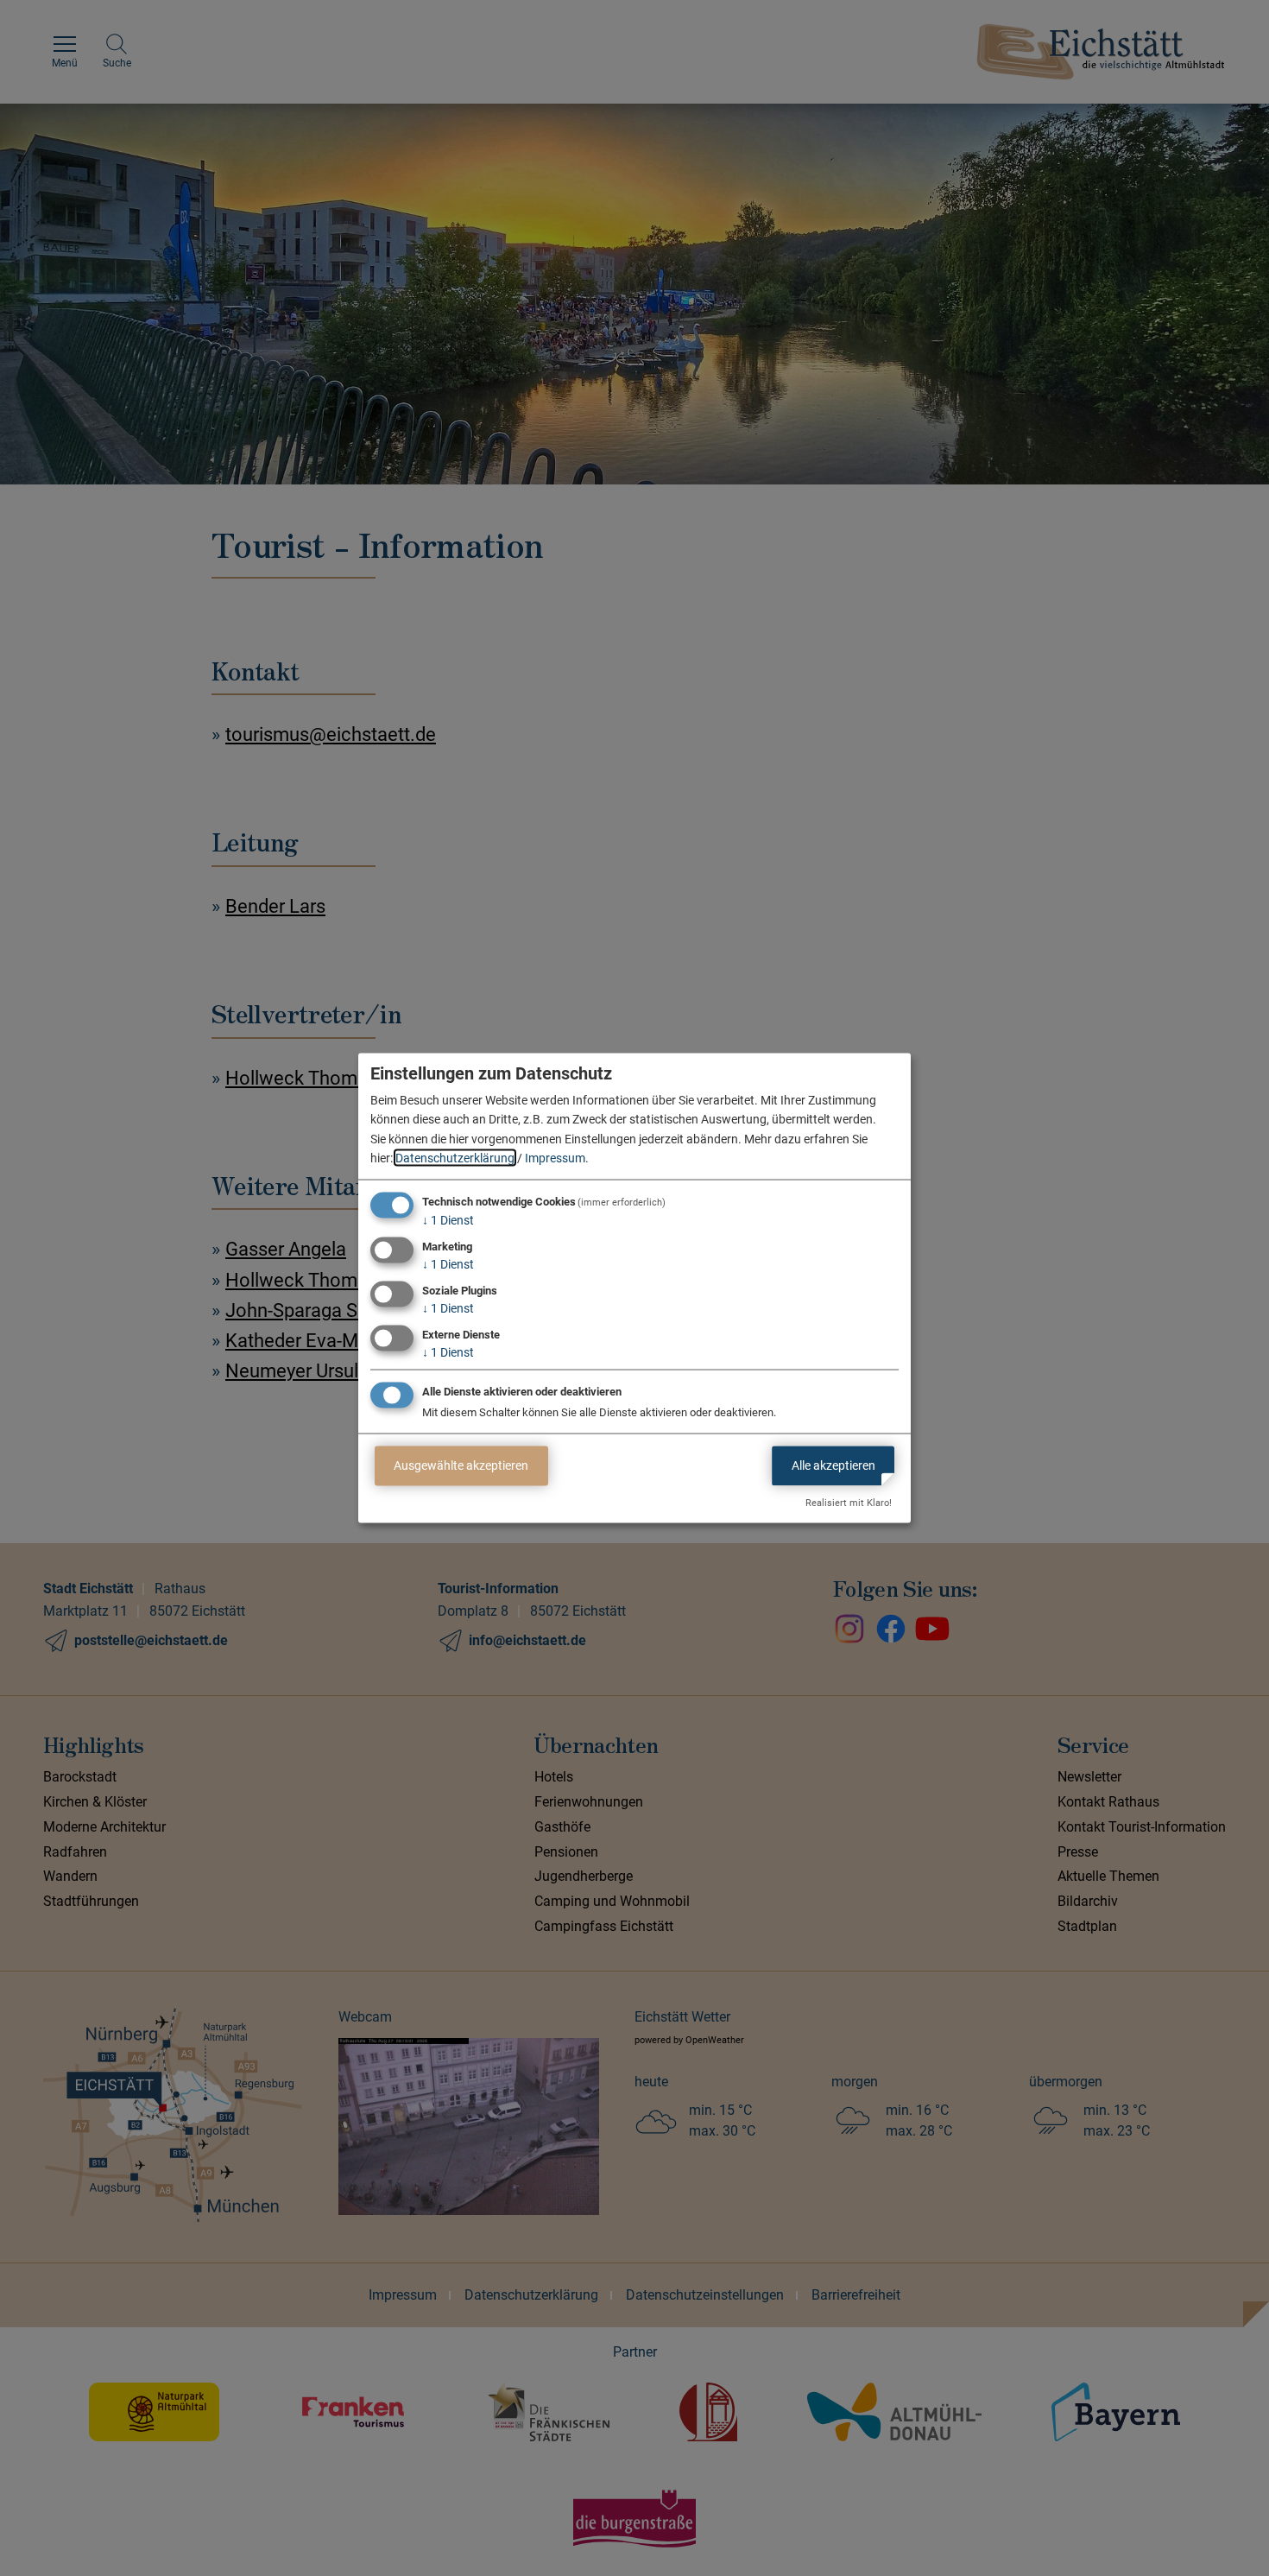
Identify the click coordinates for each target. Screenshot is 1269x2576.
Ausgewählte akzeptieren (461, 1465)
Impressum (555, 1158)
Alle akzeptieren (833, 1465)
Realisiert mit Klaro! (849, 1503)
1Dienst (448, 1220)
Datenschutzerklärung (455, 1158)
